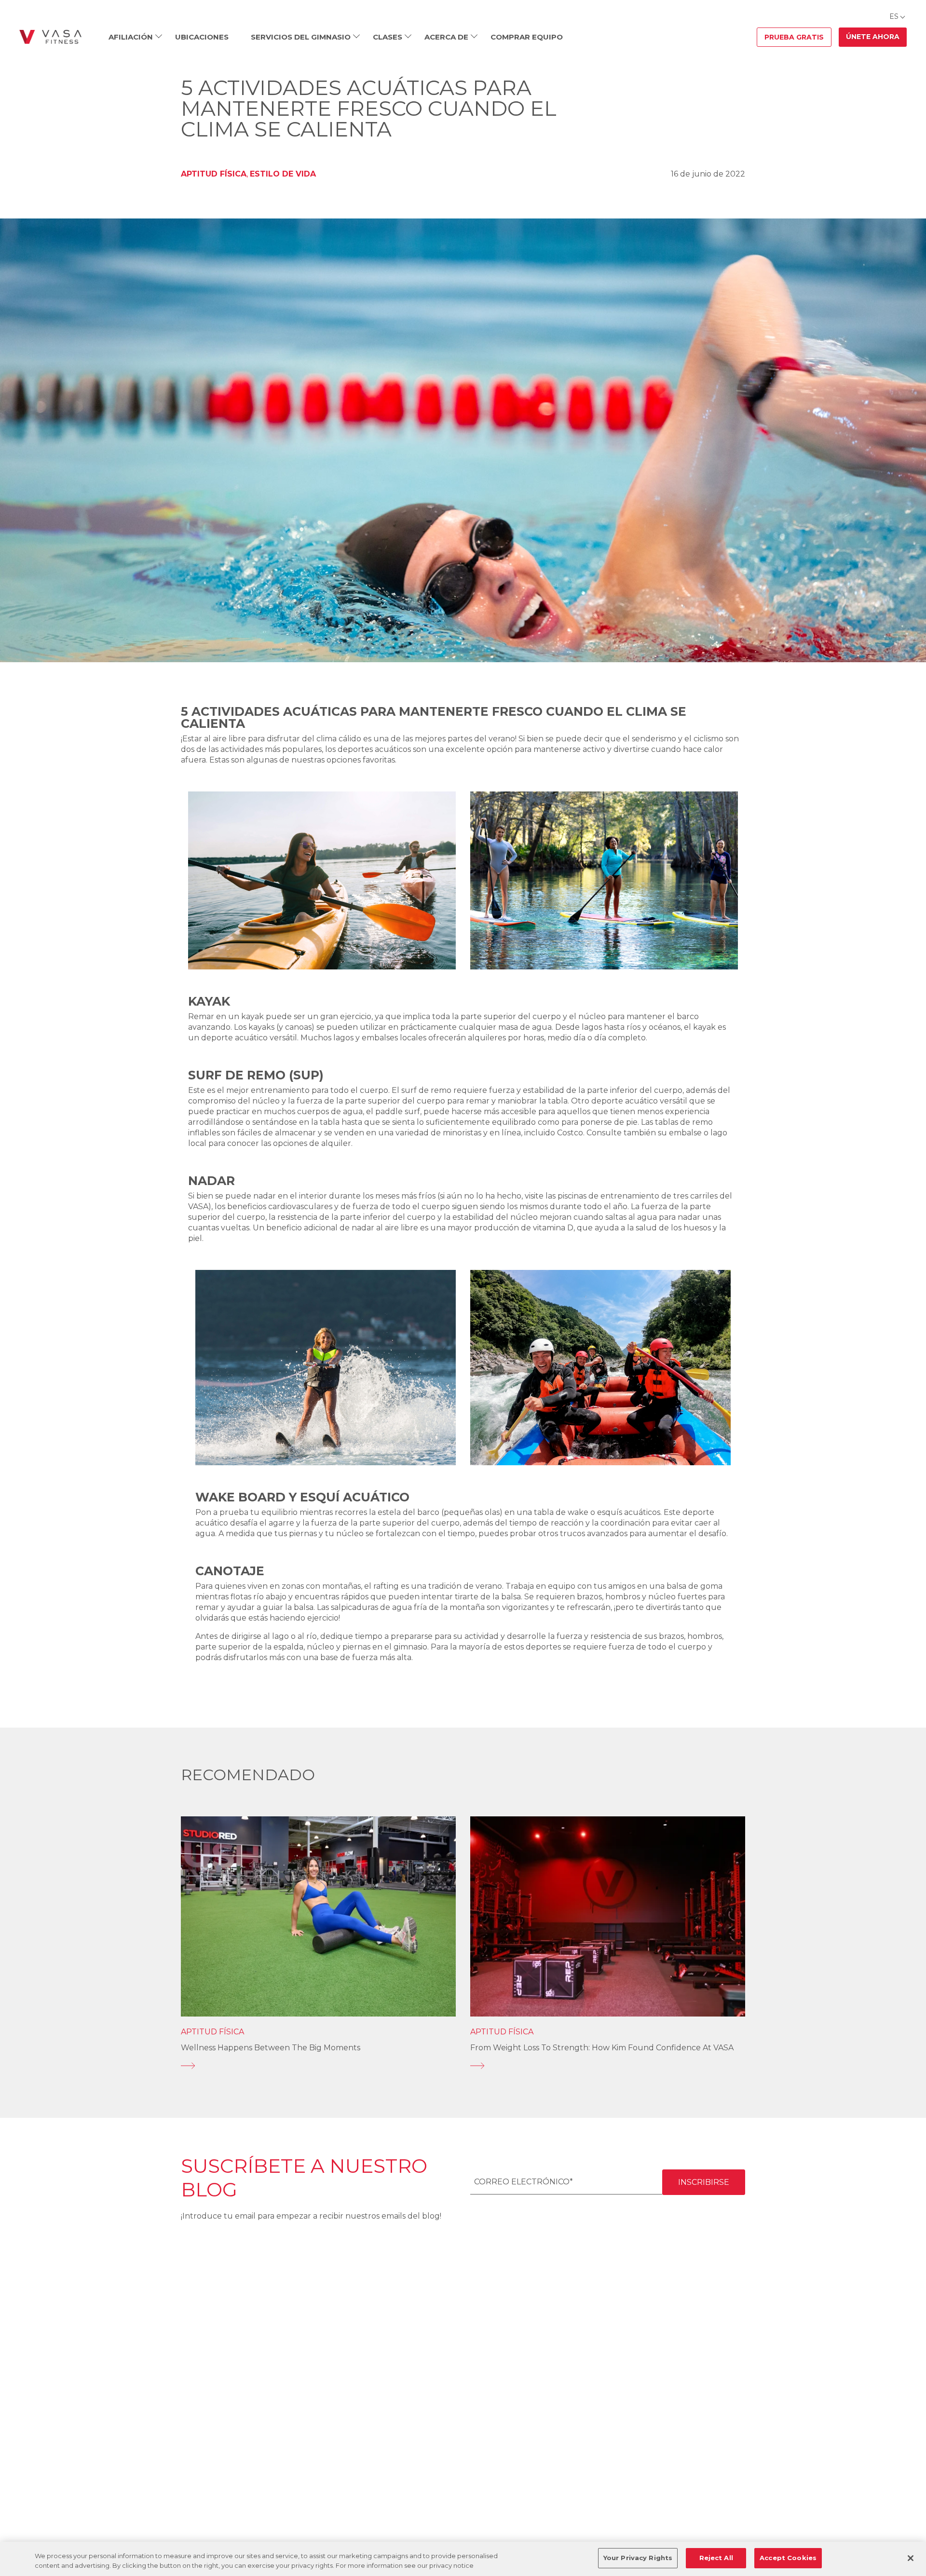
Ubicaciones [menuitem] (202, 37)
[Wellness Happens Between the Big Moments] (318, 2066)
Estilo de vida (283, 174)
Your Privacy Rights (638, 2558)
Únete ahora (873, 37)
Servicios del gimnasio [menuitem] (301, 37)
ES (894, 16)
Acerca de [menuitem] (446, 37)
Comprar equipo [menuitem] (527, 37)
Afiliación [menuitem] (131, 37)
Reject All (716, 2558)
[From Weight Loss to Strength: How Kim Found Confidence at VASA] (608, 2066)
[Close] (911, 2558)
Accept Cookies (788, 2558)
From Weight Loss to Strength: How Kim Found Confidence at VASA (602, 2048)
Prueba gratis (794, 37)
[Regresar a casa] (50, 37)
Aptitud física (214, 174)
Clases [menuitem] (388, 37)
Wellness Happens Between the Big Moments (271, 2048)
